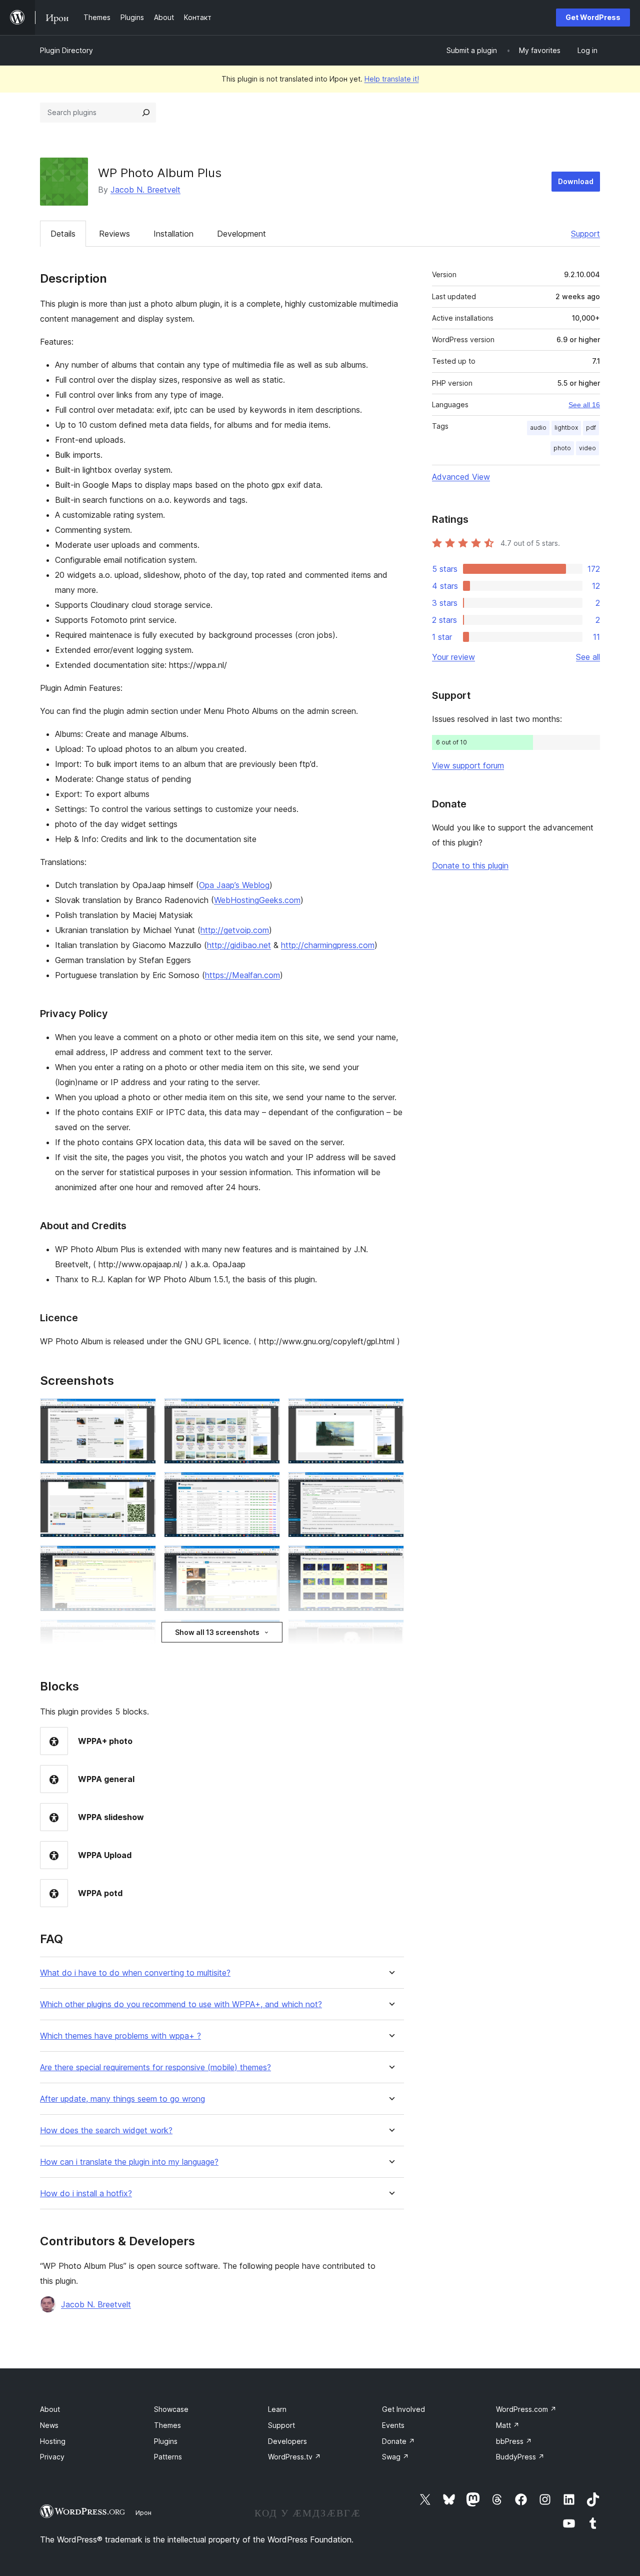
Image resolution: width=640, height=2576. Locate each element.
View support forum (468, 765)
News (49, 2425)
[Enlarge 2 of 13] (266, 1412)
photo (562, 448)
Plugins (166, 2441)
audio (538, 427)
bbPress (514, 2441)
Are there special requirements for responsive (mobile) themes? (155, 2067)
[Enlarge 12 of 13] (390, 1633)
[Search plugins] (146, 113)
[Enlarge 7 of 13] (142, 1559)
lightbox (566, 427)
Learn (277, 2409)
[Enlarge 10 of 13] (142, 1633)
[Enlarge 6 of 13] (390, 1485)
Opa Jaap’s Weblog (234, 885)
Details (63, 234)
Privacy (52, 2457)
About (50, 2409)
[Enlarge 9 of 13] (390, 1559)
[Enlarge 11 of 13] (266, 1633)
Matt (508, 2425)
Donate (398, 2441)
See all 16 (584, 405)
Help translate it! (392, 79)
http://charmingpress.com (328, 945)
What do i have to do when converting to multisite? (135, 1973)
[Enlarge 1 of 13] (142, 1412)
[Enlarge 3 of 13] (390, 1412)
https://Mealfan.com (242, 975)
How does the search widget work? (106, 2130)
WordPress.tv (294, 2457)
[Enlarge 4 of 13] (142, 1485)
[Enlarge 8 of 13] (266, 1559)
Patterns (168, 2457)
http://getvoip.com (235, 930)
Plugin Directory (66, 50)
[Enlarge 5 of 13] (266, 1485)
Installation (173, 234)
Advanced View (461, 477)
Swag (395, 2457)
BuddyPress (520, 2457)
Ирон (143, 2512)
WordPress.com (526, 2409)
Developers (287, 2441)
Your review (453, 657)
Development (241, 234)
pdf (591, 427)
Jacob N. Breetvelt (145, 190)
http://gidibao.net (239, 945)
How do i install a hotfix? (86, 2194)
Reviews (114, 234)
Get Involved (403, 2409)
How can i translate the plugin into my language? (129, 2162)
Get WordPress (593, 17)
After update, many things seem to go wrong (122, 2099)
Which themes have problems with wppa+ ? (120, 2036)
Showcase (171, 2409)
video (587, 448)
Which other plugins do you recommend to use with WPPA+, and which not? (181, 2004)
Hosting (53, 2441)
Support (585, 234)
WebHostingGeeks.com (257, 900)
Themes (167, 2425)
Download (576, 181)
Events (393, 2425)
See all (588, 657)
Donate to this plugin (470, 866)
